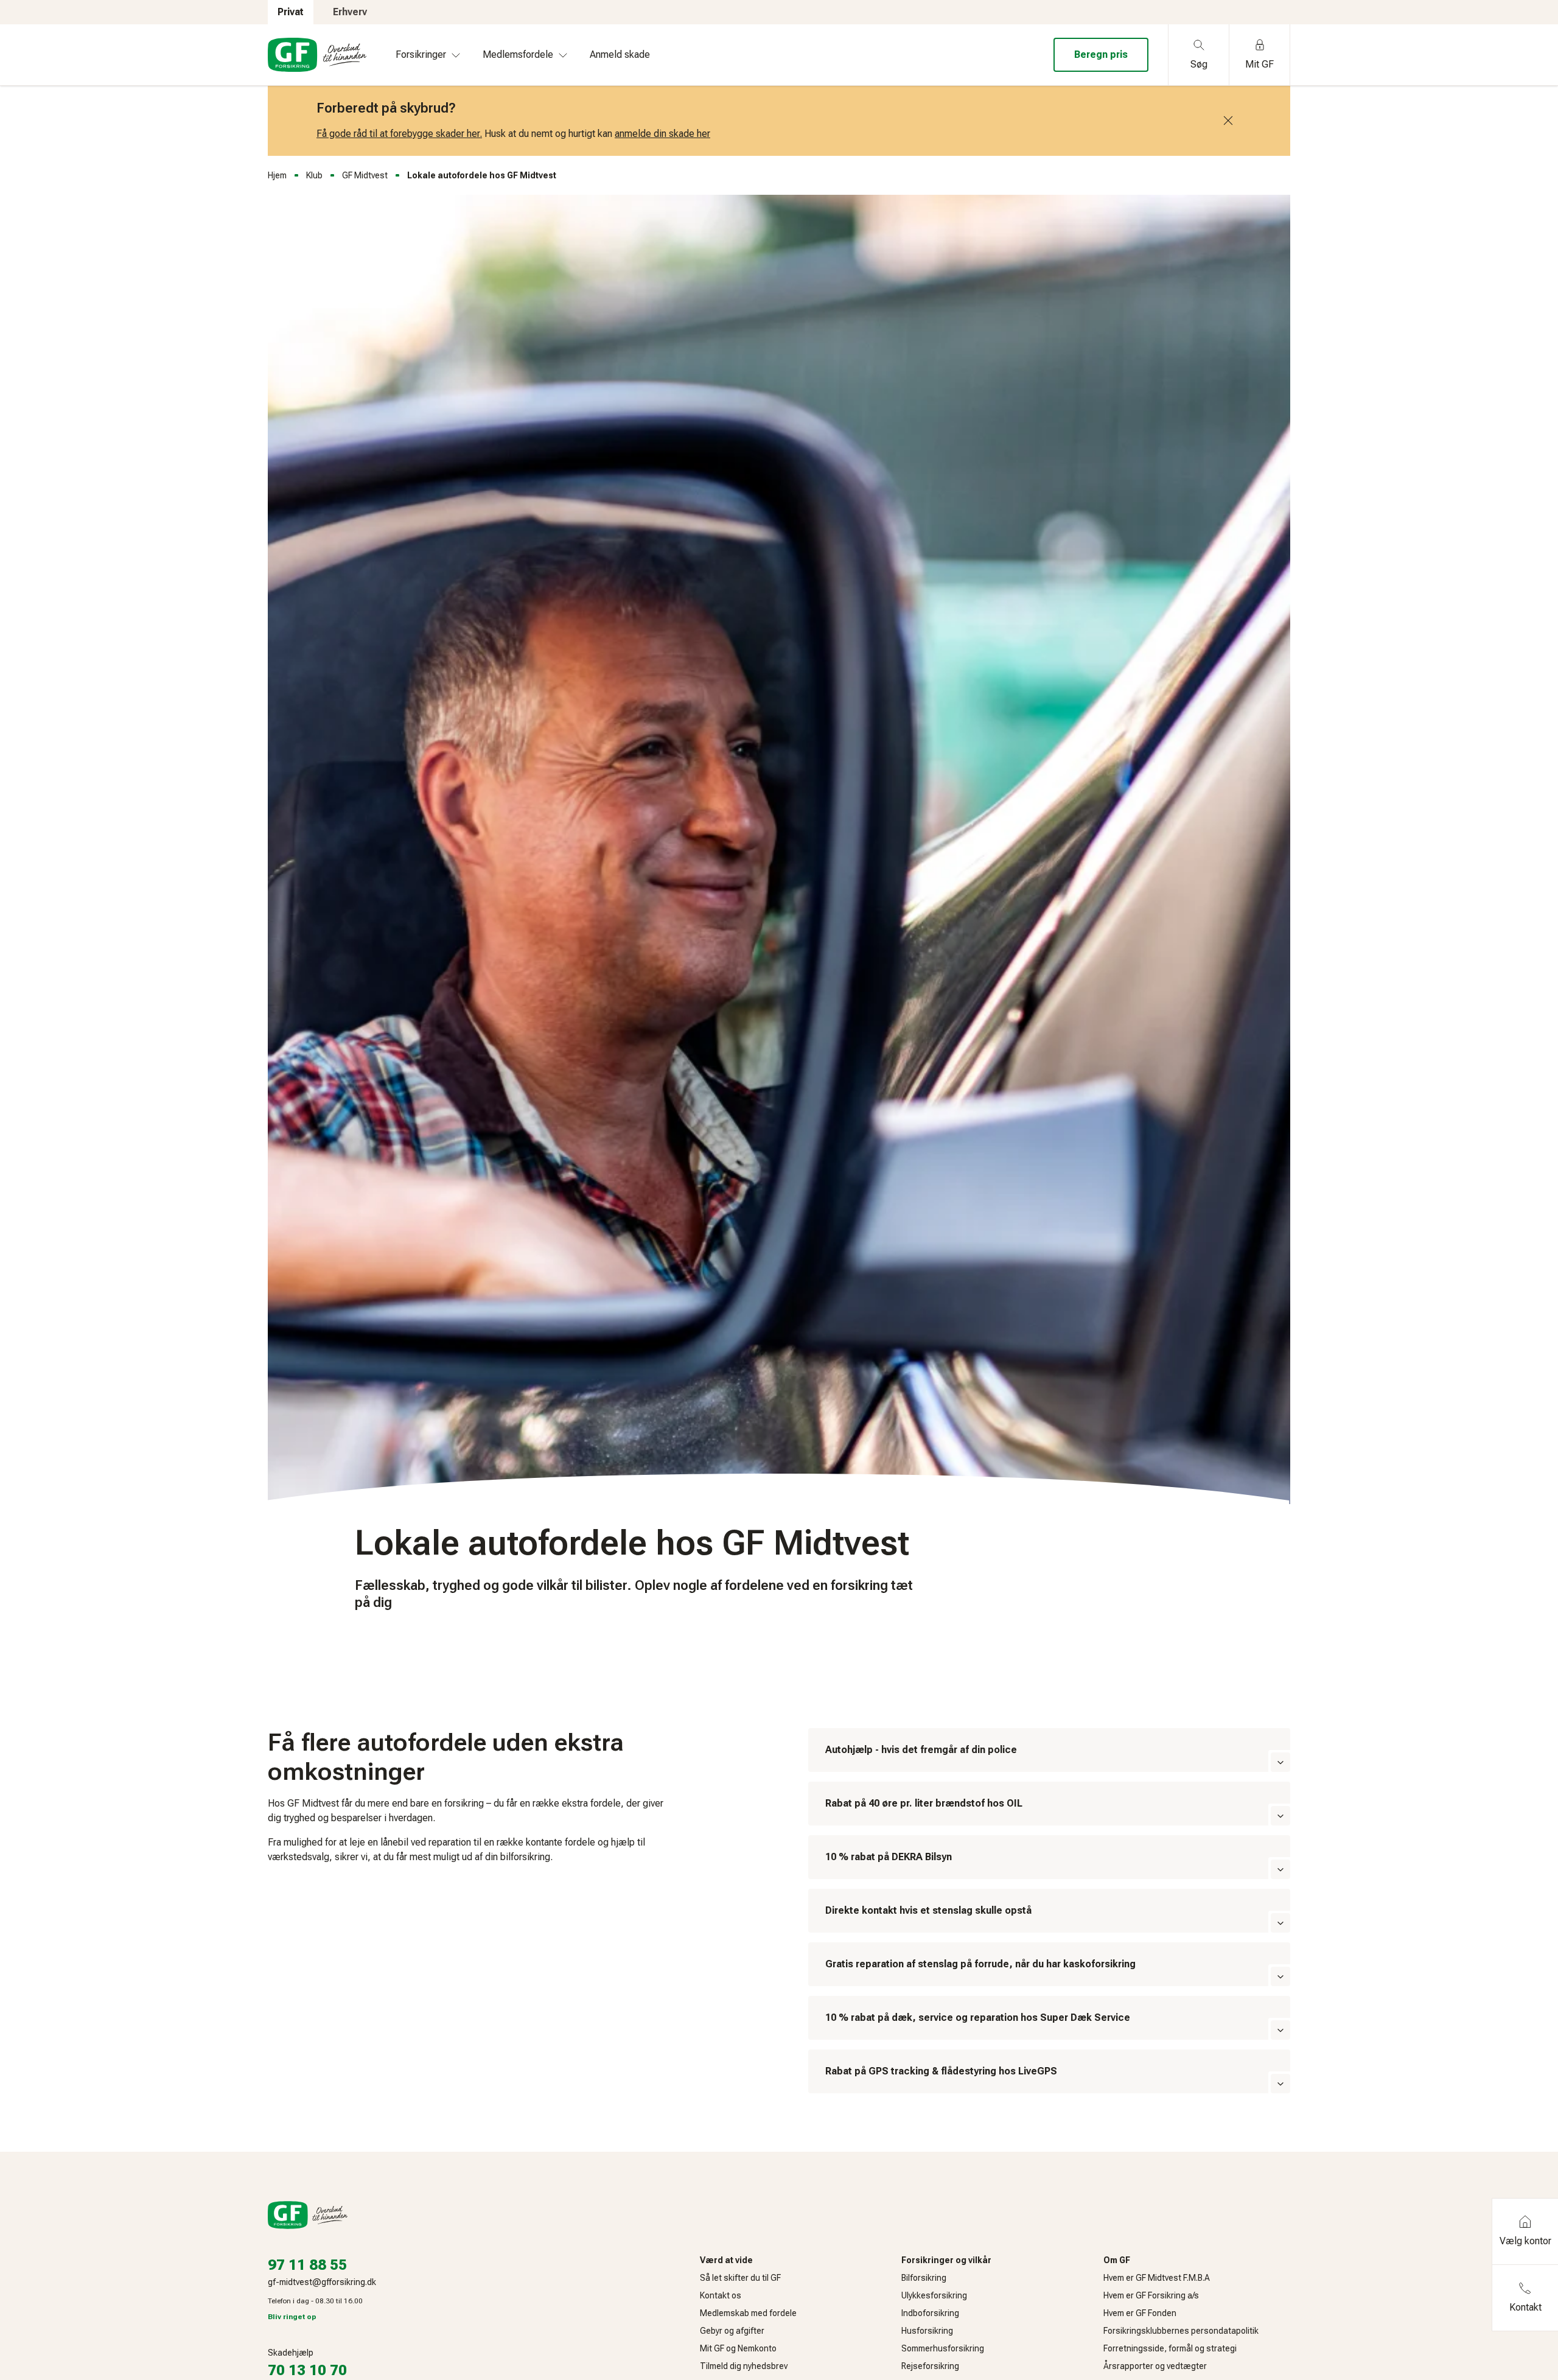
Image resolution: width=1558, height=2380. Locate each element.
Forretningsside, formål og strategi (1170, 2348)
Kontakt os (721, 2295)
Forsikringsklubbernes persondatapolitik (1181, 2331)
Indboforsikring (930, 2313)
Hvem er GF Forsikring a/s (1151, 2295)
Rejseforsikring (930, 2366)
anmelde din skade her (662, 134)
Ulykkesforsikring (934, 2295)
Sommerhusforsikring (943, 2348)
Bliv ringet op (292, 2317)
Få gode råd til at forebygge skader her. (399, 134)
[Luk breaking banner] (1228, 121)
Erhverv (350, 12)
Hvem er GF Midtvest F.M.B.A (1157, 2278)
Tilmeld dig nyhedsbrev (744, 2366)
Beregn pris (1101, 54)
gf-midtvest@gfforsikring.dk (322, 2282)
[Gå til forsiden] (317, 55)
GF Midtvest (365, 175)
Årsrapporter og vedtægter (1155, 2366)
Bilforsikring (924, 2278)
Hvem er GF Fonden (1140, 2313)
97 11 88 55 (307, 2265)
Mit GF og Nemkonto (738, 2348)
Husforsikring (927, 2331)
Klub (314, 175)
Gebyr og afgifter (732, 2331)
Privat (291, 12)
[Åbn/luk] (1280, 1762)
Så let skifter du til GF (740, 2278)
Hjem (277, 175)
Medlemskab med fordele (748, 2313)
